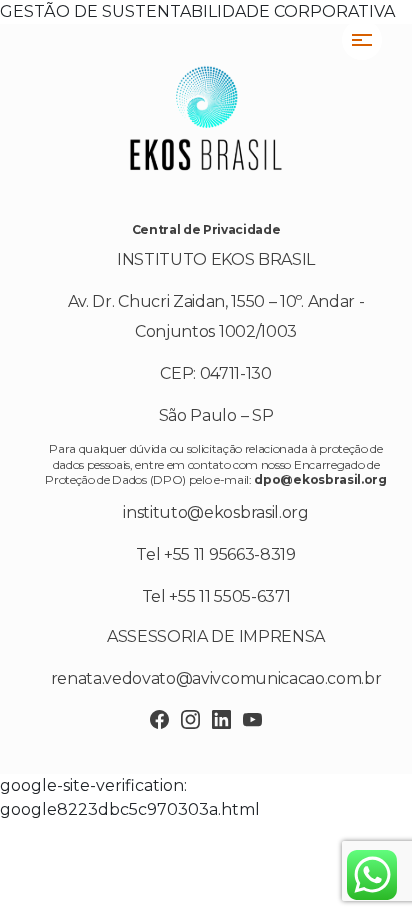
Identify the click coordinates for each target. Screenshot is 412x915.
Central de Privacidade (206, 229)
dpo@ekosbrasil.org (320, 479)
